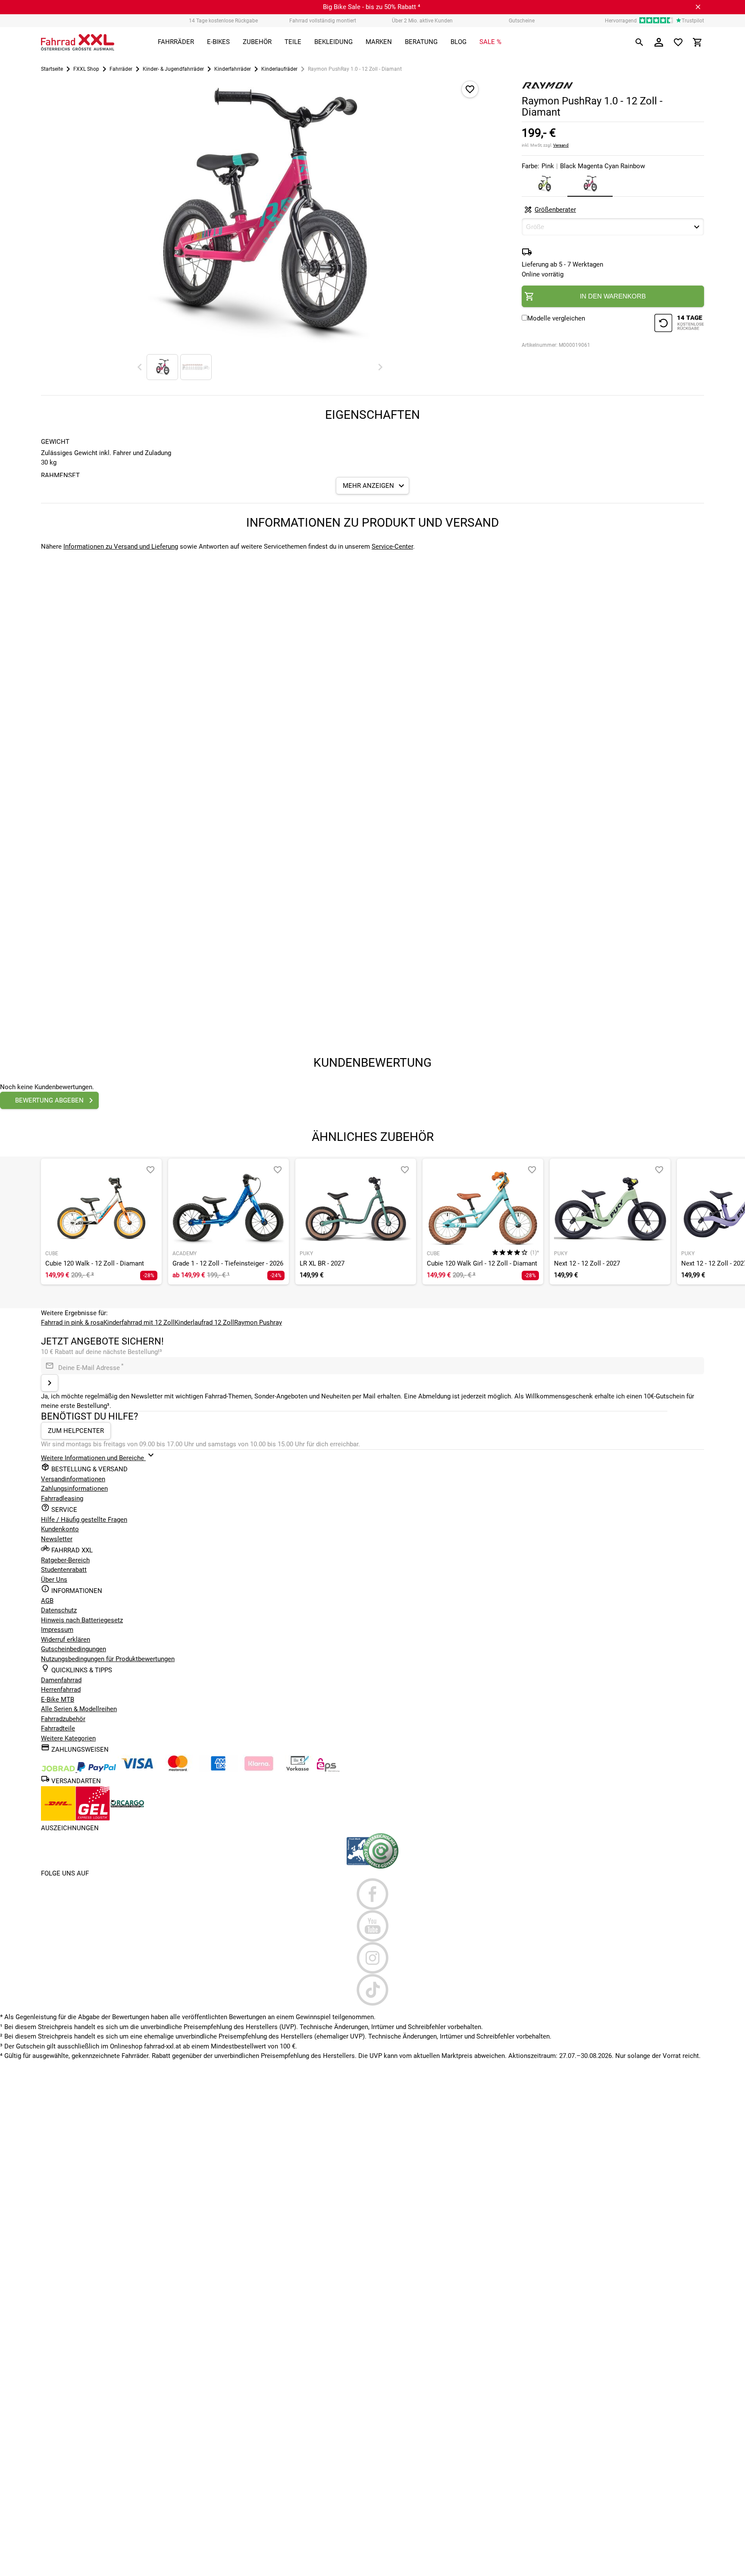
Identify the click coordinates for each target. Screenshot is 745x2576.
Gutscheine (522, 21)
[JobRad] (59, 1770)
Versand (561, 145)
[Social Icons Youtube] (372, 1926)
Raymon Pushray (258, 1323)
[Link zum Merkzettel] (678, 42)
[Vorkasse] (297, 1770)
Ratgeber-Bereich (65, 1560)
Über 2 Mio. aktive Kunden (422, 21)
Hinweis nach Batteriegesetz (82, 1620)
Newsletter (57, 1539)
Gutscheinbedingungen (74, 1649)
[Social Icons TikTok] (372, 1990)
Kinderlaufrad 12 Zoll (204, 1323)
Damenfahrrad (61, 1680)
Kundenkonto (60, 1529)
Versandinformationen (73, 1479)
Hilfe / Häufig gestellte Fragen (84, 1520)
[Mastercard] (178, 1770)
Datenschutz (59, 1610)
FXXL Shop (86, 69)
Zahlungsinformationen (74, 1489)
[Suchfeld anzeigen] (639, 42)
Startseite (52, 69)
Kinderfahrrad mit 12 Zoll (139, 1323)
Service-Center (392, 547)
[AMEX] (218, 1770)
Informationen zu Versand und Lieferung (121, 547)
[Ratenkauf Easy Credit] (259, 1770)
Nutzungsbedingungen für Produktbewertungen (108, 1659)
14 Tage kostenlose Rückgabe (223, 21)
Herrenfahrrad (61, 1690)
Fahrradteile (58, 1728)
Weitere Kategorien (68, 1738)
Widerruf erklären (66, 1640)
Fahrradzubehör (63, 1719)
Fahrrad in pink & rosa (72, 1323)
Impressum (57, 1630)
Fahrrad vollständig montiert (323, 21)
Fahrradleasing (62, 1498)
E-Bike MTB (58, 1700)
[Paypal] (97, 1770)
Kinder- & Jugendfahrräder (173, 69)
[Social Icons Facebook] (372, 1894)
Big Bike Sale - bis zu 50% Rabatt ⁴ (372, 7)
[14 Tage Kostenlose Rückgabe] (679, 324)
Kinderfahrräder (233, 69)
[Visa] (137, 1770)
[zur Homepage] (78, 42)
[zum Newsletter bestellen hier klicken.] (50, 1383)
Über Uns (54, 1580)
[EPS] (328, 1770)
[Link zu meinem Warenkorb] (698, 42)
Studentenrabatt (64, 1570)
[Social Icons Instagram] (372, 1958)
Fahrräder (121, 69)
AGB (47, 1601)
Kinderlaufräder (279, 69)
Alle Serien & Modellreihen (79, 1709)
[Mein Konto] (659, 42)
